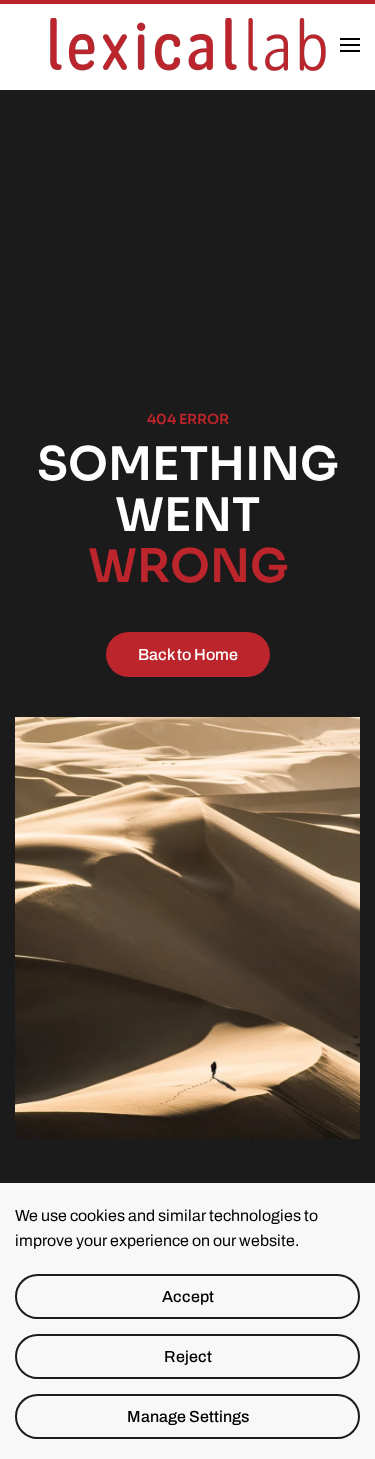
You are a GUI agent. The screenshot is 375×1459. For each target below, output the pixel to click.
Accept (188, 1296)
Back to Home (188, 654)
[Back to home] (188, 45)
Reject (188, 1356)
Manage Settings (188, 1416)
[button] (350, 45)
